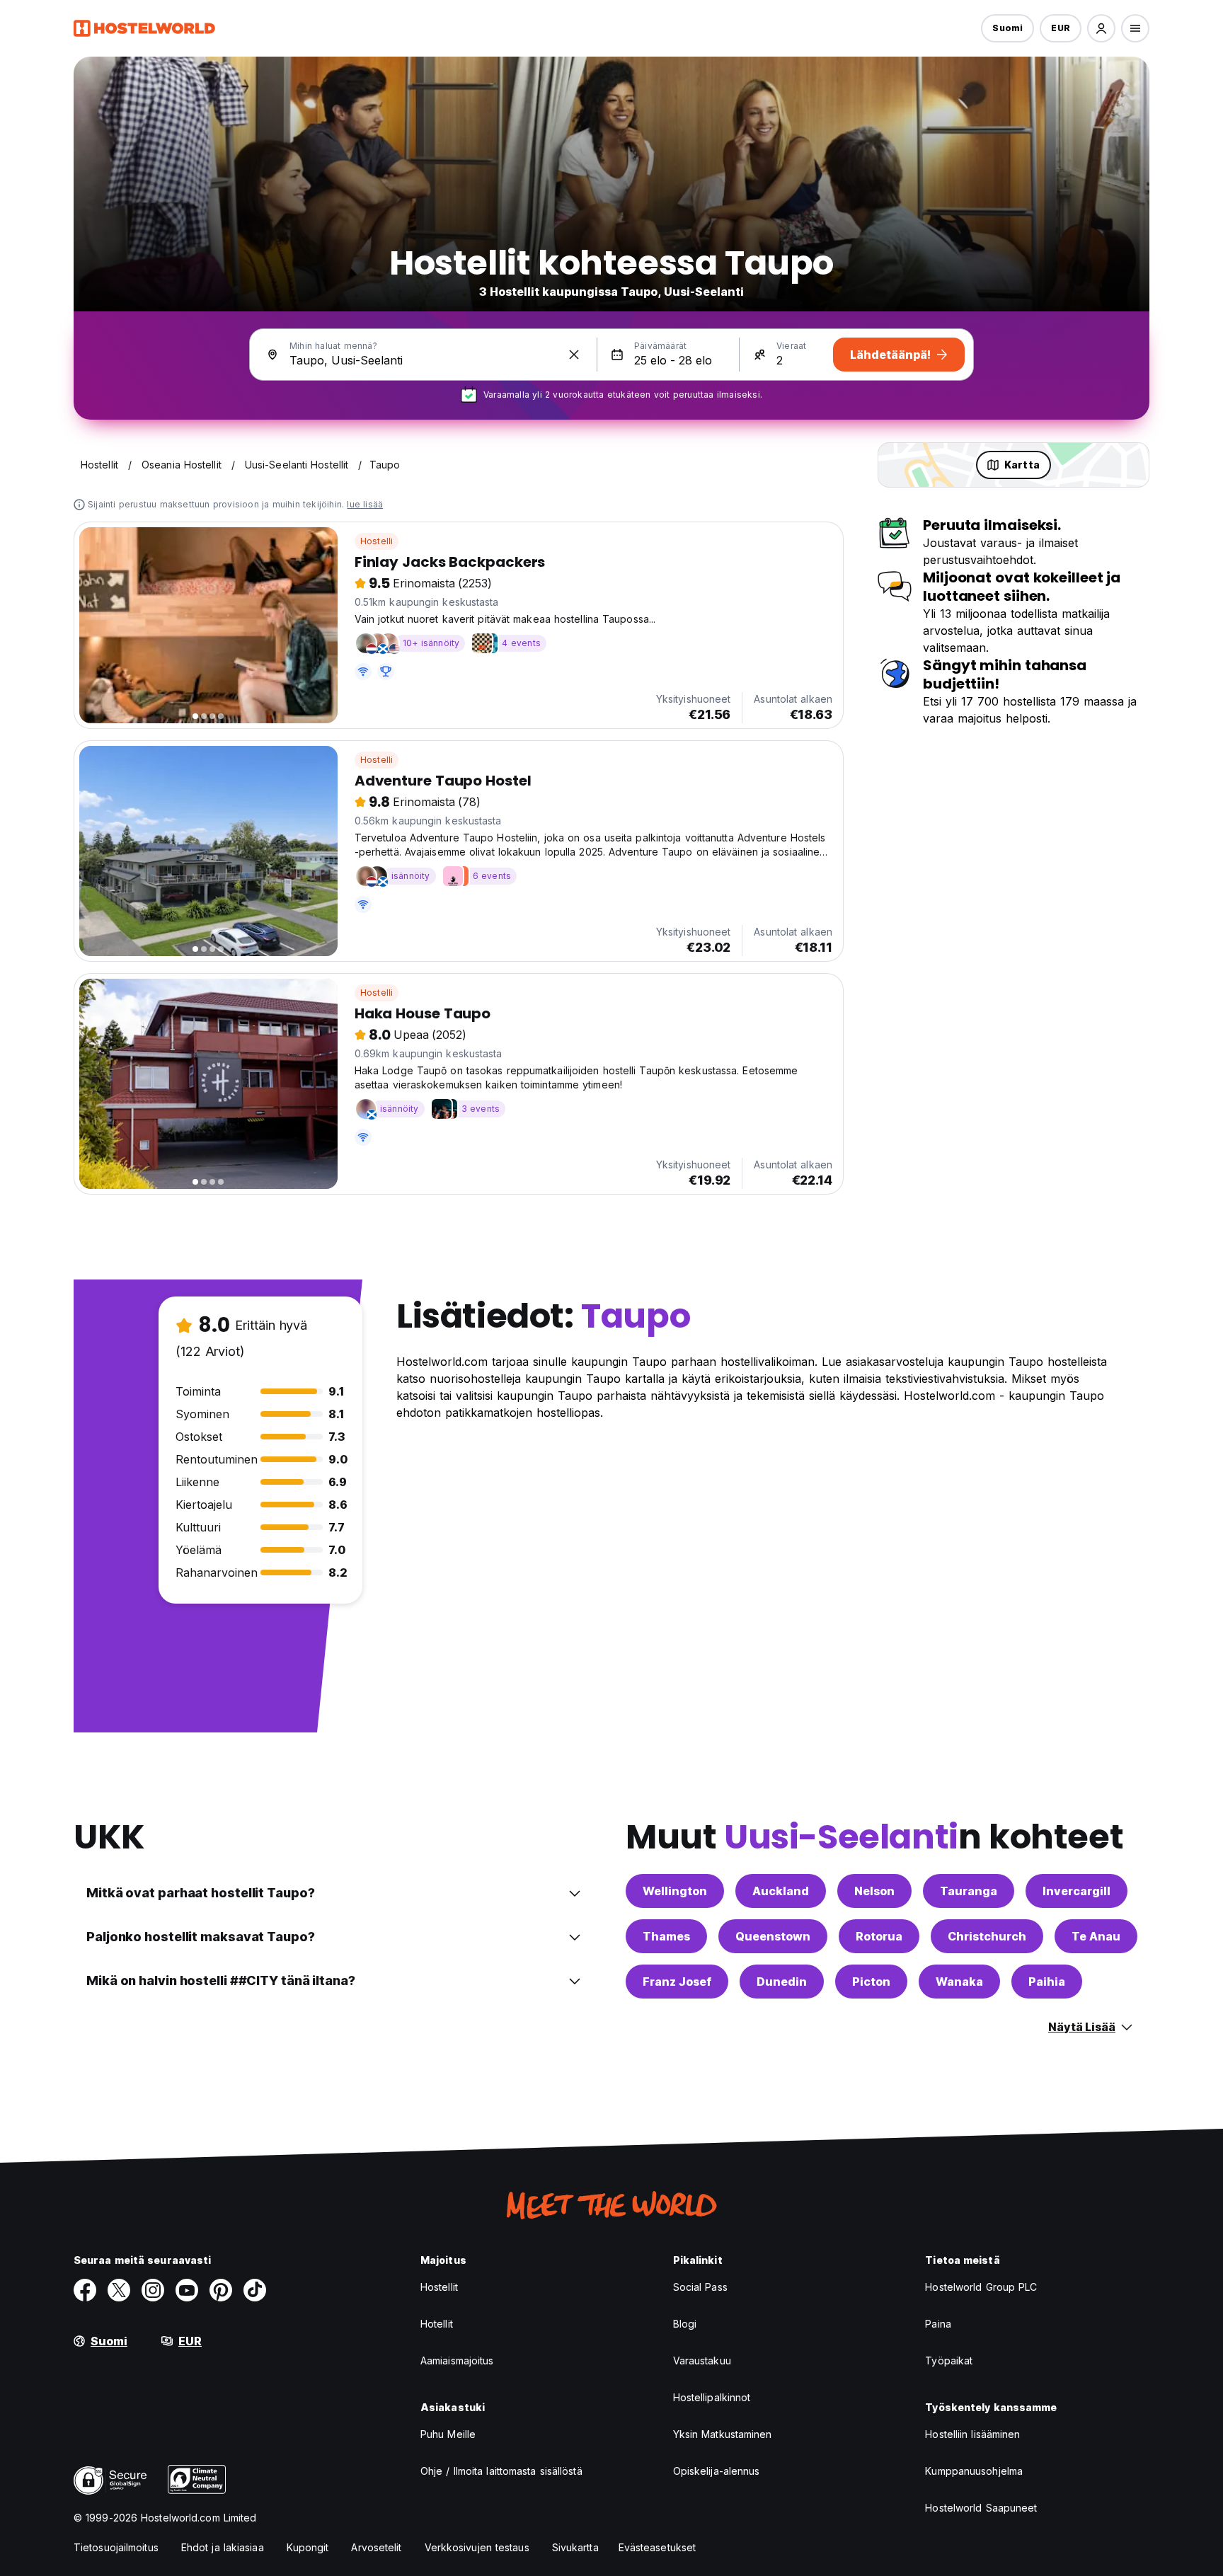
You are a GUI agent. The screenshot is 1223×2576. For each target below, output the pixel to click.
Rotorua (879, 1936)
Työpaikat (949, 2361)
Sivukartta (575, 2547)
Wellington (675, 1891)
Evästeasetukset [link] (658, 2547)
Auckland (781, 1891)
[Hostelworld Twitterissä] (119, 2290)
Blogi (685, 2324)
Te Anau (1096, 1936)
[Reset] (574, 355)
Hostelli (377, 541)
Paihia (1047, 1982)
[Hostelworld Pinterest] (221, 2290)
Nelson (874, 1891)
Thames (666, 1936)
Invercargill (1076, 1891)
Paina (938, 2324)
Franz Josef (677, 1982)
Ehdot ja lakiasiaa (223, 2547)
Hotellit (437, 2324)
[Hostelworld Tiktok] (255, 2290)
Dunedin (782, 1982)
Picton (871, 1982)
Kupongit (308, 2547)
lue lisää (365, 504)
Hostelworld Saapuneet (981, 2508)
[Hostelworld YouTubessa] (187, 2290)
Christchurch (987, 1936)
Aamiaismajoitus (457, 2361)
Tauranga (969, 1891)
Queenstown (773, 1936)
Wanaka (959, 1982)
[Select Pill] (1101, 28)
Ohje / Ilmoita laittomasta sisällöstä (501, 2471)
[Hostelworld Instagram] (153, 2290)
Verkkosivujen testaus (477, 2547)
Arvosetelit (376, 2547)
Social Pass (700, 2287)
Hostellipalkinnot (712, 2397)
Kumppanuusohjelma (974, 2471)
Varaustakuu (702, 2361)
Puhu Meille (448, 2434)
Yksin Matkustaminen (723, 2434)
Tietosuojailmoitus (116, 2547)
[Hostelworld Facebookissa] (85, 2290)
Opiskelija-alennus (717, 2471)
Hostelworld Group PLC (981, 2287)
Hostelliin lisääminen (972, 2434)
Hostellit (439, 2287)
